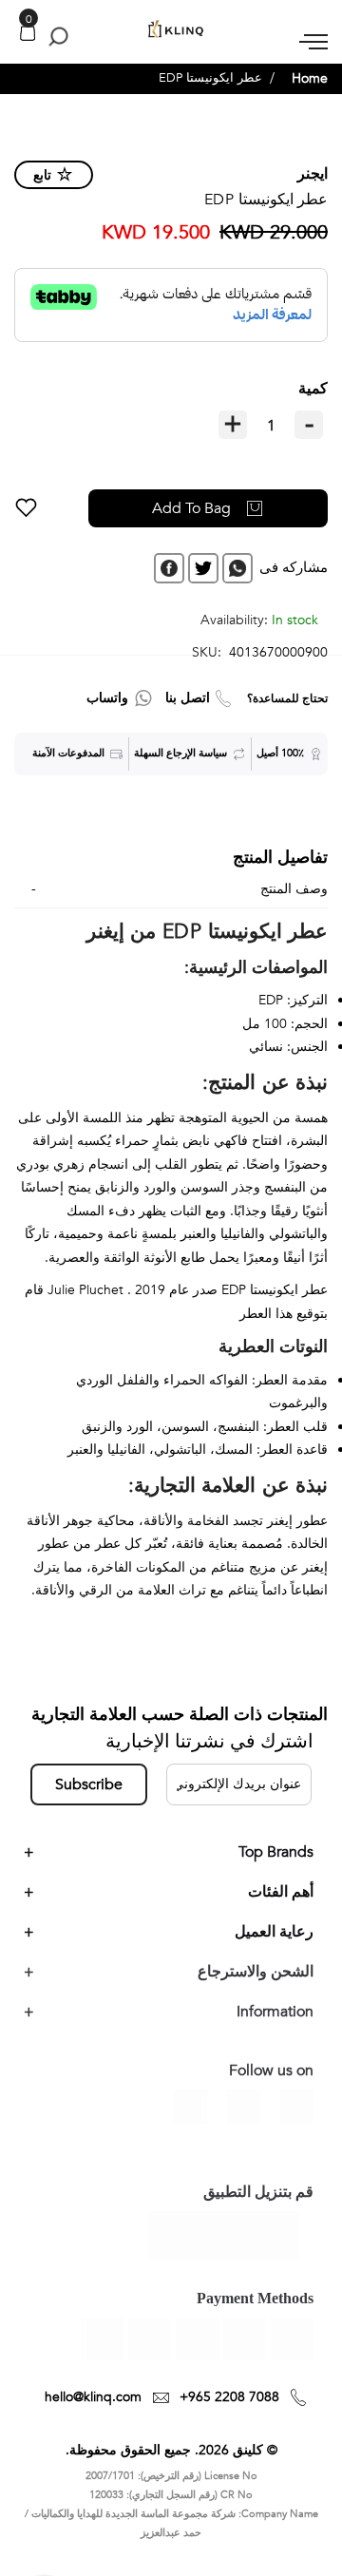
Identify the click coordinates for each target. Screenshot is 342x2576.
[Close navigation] (20, 19)
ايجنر (313, 174)
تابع (42, 175)
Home (310, 78)
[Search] (55, 36)
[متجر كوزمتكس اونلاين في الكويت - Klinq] (171, 29)
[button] (26, 508)
